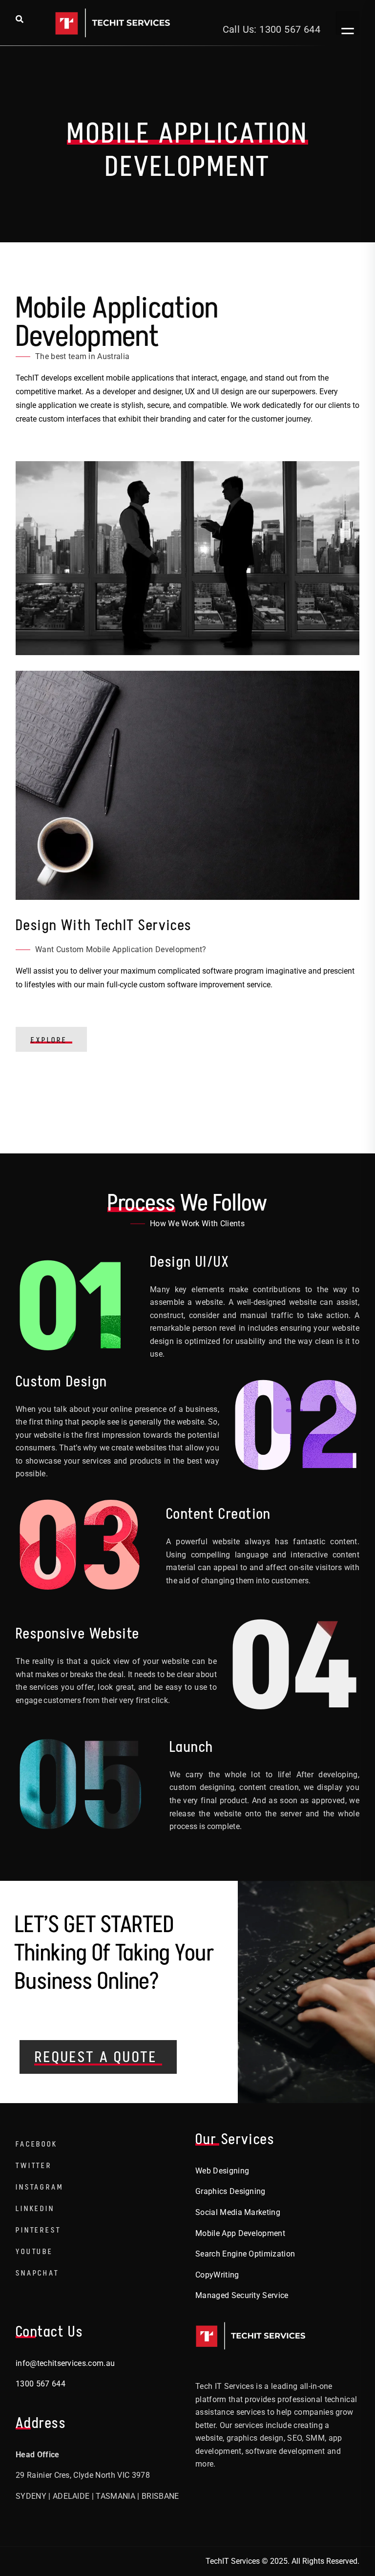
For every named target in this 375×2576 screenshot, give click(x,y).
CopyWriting (217, 2275)
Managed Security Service (242, 2295)
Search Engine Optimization (245, 2254)
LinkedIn (35, 2208)
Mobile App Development (240, 2233)
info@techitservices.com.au (65, 2363)
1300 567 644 (41, 2384)
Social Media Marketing (238, 2212)
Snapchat (37, 2273)
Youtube (34, 2251)
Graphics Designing (230, 2191)
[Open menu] (348, 23)
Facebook (37, 2144)
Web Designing (222, 2171)
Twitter (34, 2165)
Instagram (40, 2187)
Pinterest (38, 2230)
